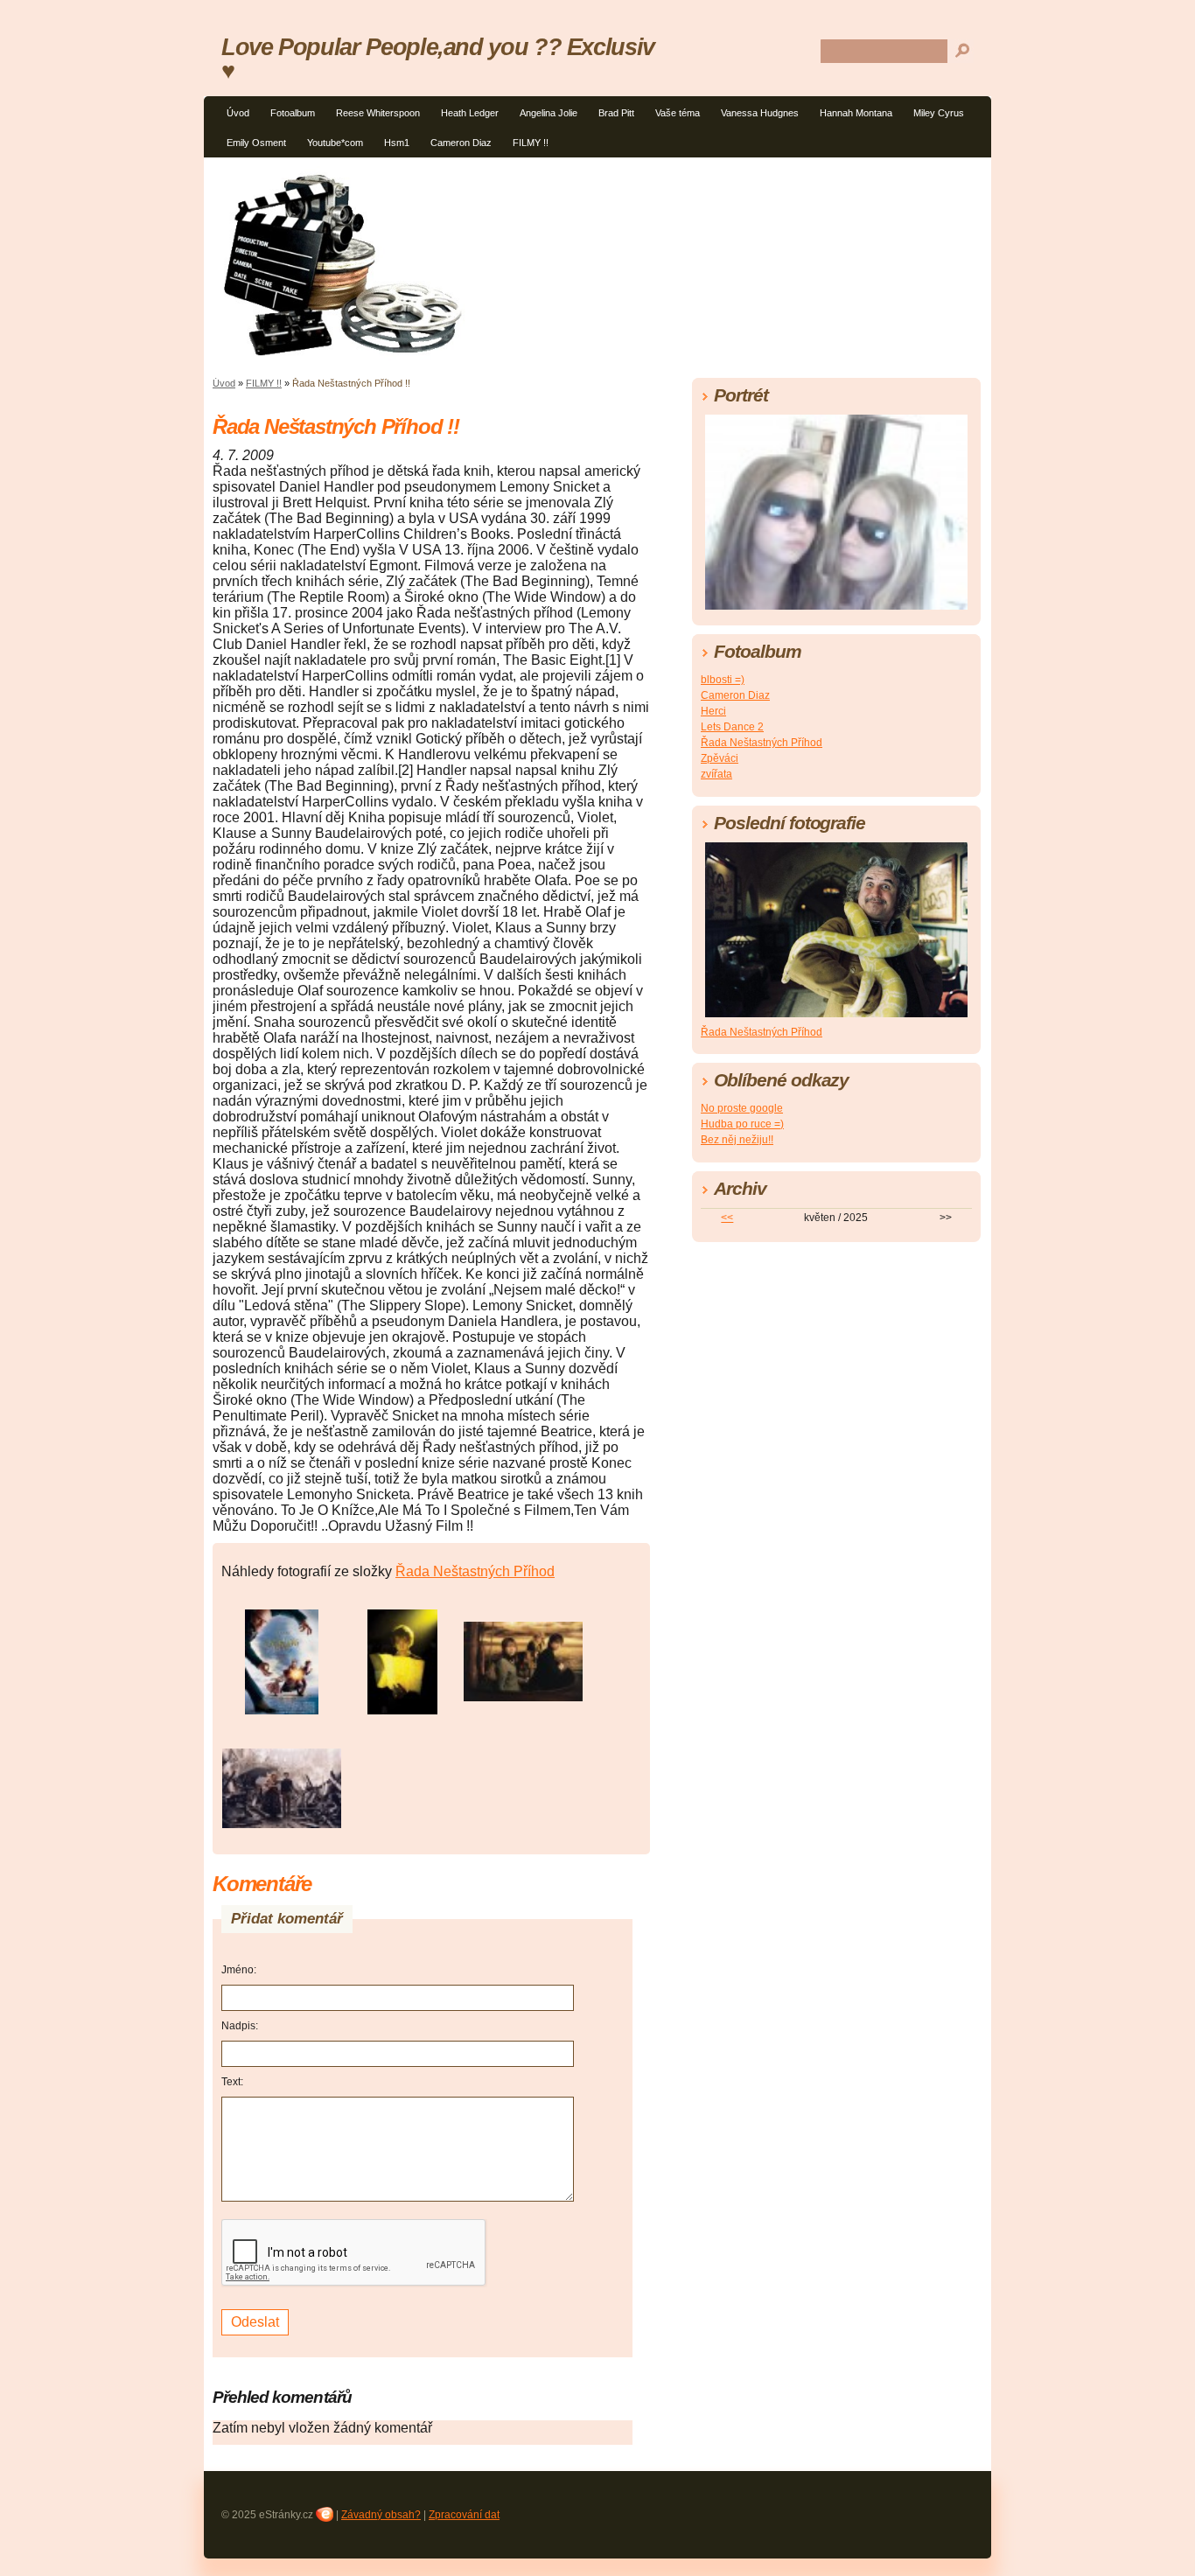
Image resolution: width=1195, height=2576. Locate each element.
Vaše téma (678, 113)
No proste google (742, 1108)
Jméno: (239, 1970)
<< (727, 1218)
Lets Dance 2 (732, 727)
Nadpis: (240, 2026)
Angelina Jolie (549, 113)
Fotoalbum (293, 113)
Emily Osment (256, 143)
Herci (713, 711)
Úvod (238, 113)
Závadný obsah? (381, 2515)
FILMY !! (531, 143)
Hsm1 (397, 143)
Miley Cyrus (939, 113)
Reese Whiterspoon (378, 113)
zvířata (716, 774)
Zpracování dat (464, 2515)
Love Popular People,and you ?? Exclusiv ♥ (438, 59)
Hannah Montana (856, 113)
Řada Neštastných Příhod (475, 1571)
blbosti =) (723, 680)
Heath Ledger (470, 113)
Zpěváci (720, 758)
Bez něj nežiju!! (737, 1140)
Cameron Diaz (461, 143)
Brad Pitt (616, 113)
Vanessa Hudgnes (760, 113)
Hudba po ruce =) (742, 1124)
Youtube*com (335, 143)
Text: (232, 2082)
